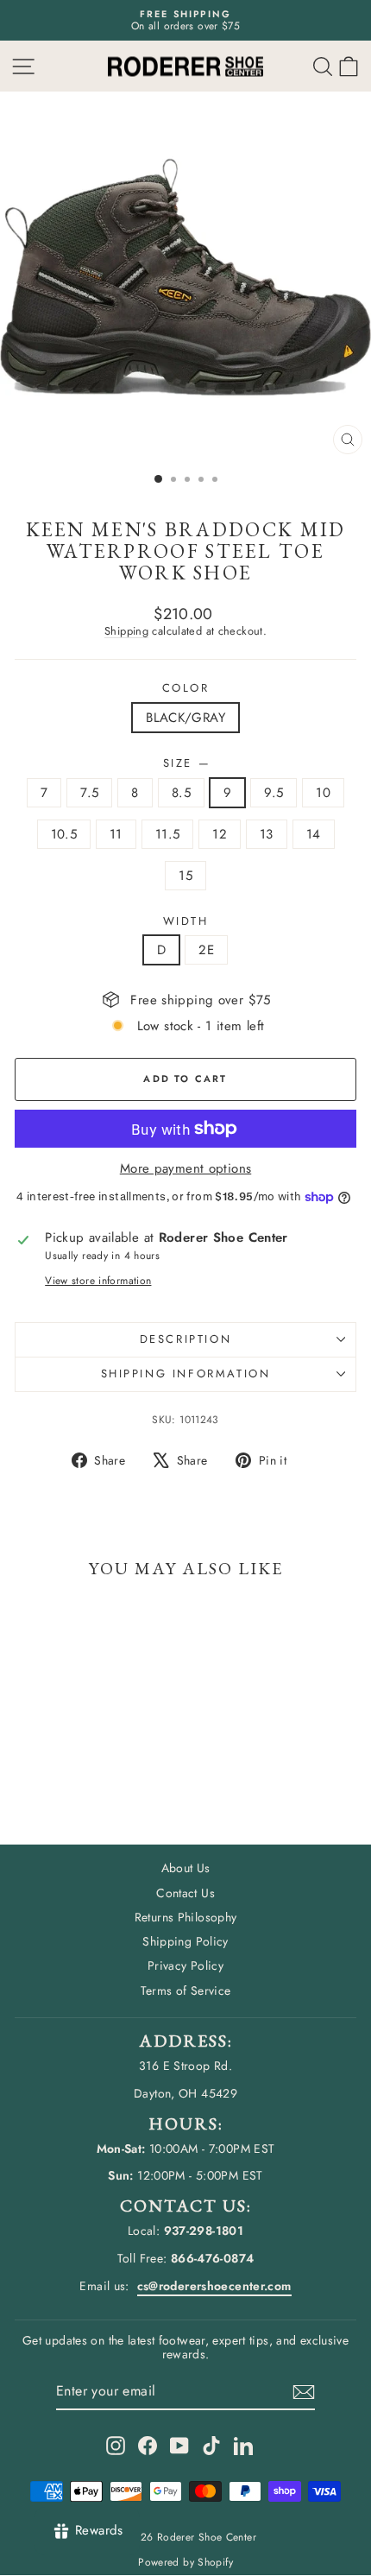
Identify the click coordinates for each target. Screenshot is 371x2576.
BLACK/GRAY (185, 718)
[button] (349, 66)
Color (186, 688)
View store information (98, 1281)
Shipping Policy (185, 1941)
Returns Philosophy (186, 1917)
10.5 (64, 834)
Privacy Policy (185, 1965)
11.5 (168, 834)
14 (314, 834)
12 (220, 834)
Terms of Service (186, 1991)
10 (323, 793)
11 (116, 834)
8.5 (181, 793)
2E (206, 950)
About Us (186, 1868)
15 (185, 876)
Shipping (126, 631)
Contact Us (185, 1893)
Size (186, 763)
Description (186, 1339)
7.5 (89, 793)
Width (186, 921)
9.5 (274, 793)
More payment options (186, 1168)
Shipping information (186, 1373)
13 (267, 834)
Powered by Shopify (185, 2562)
